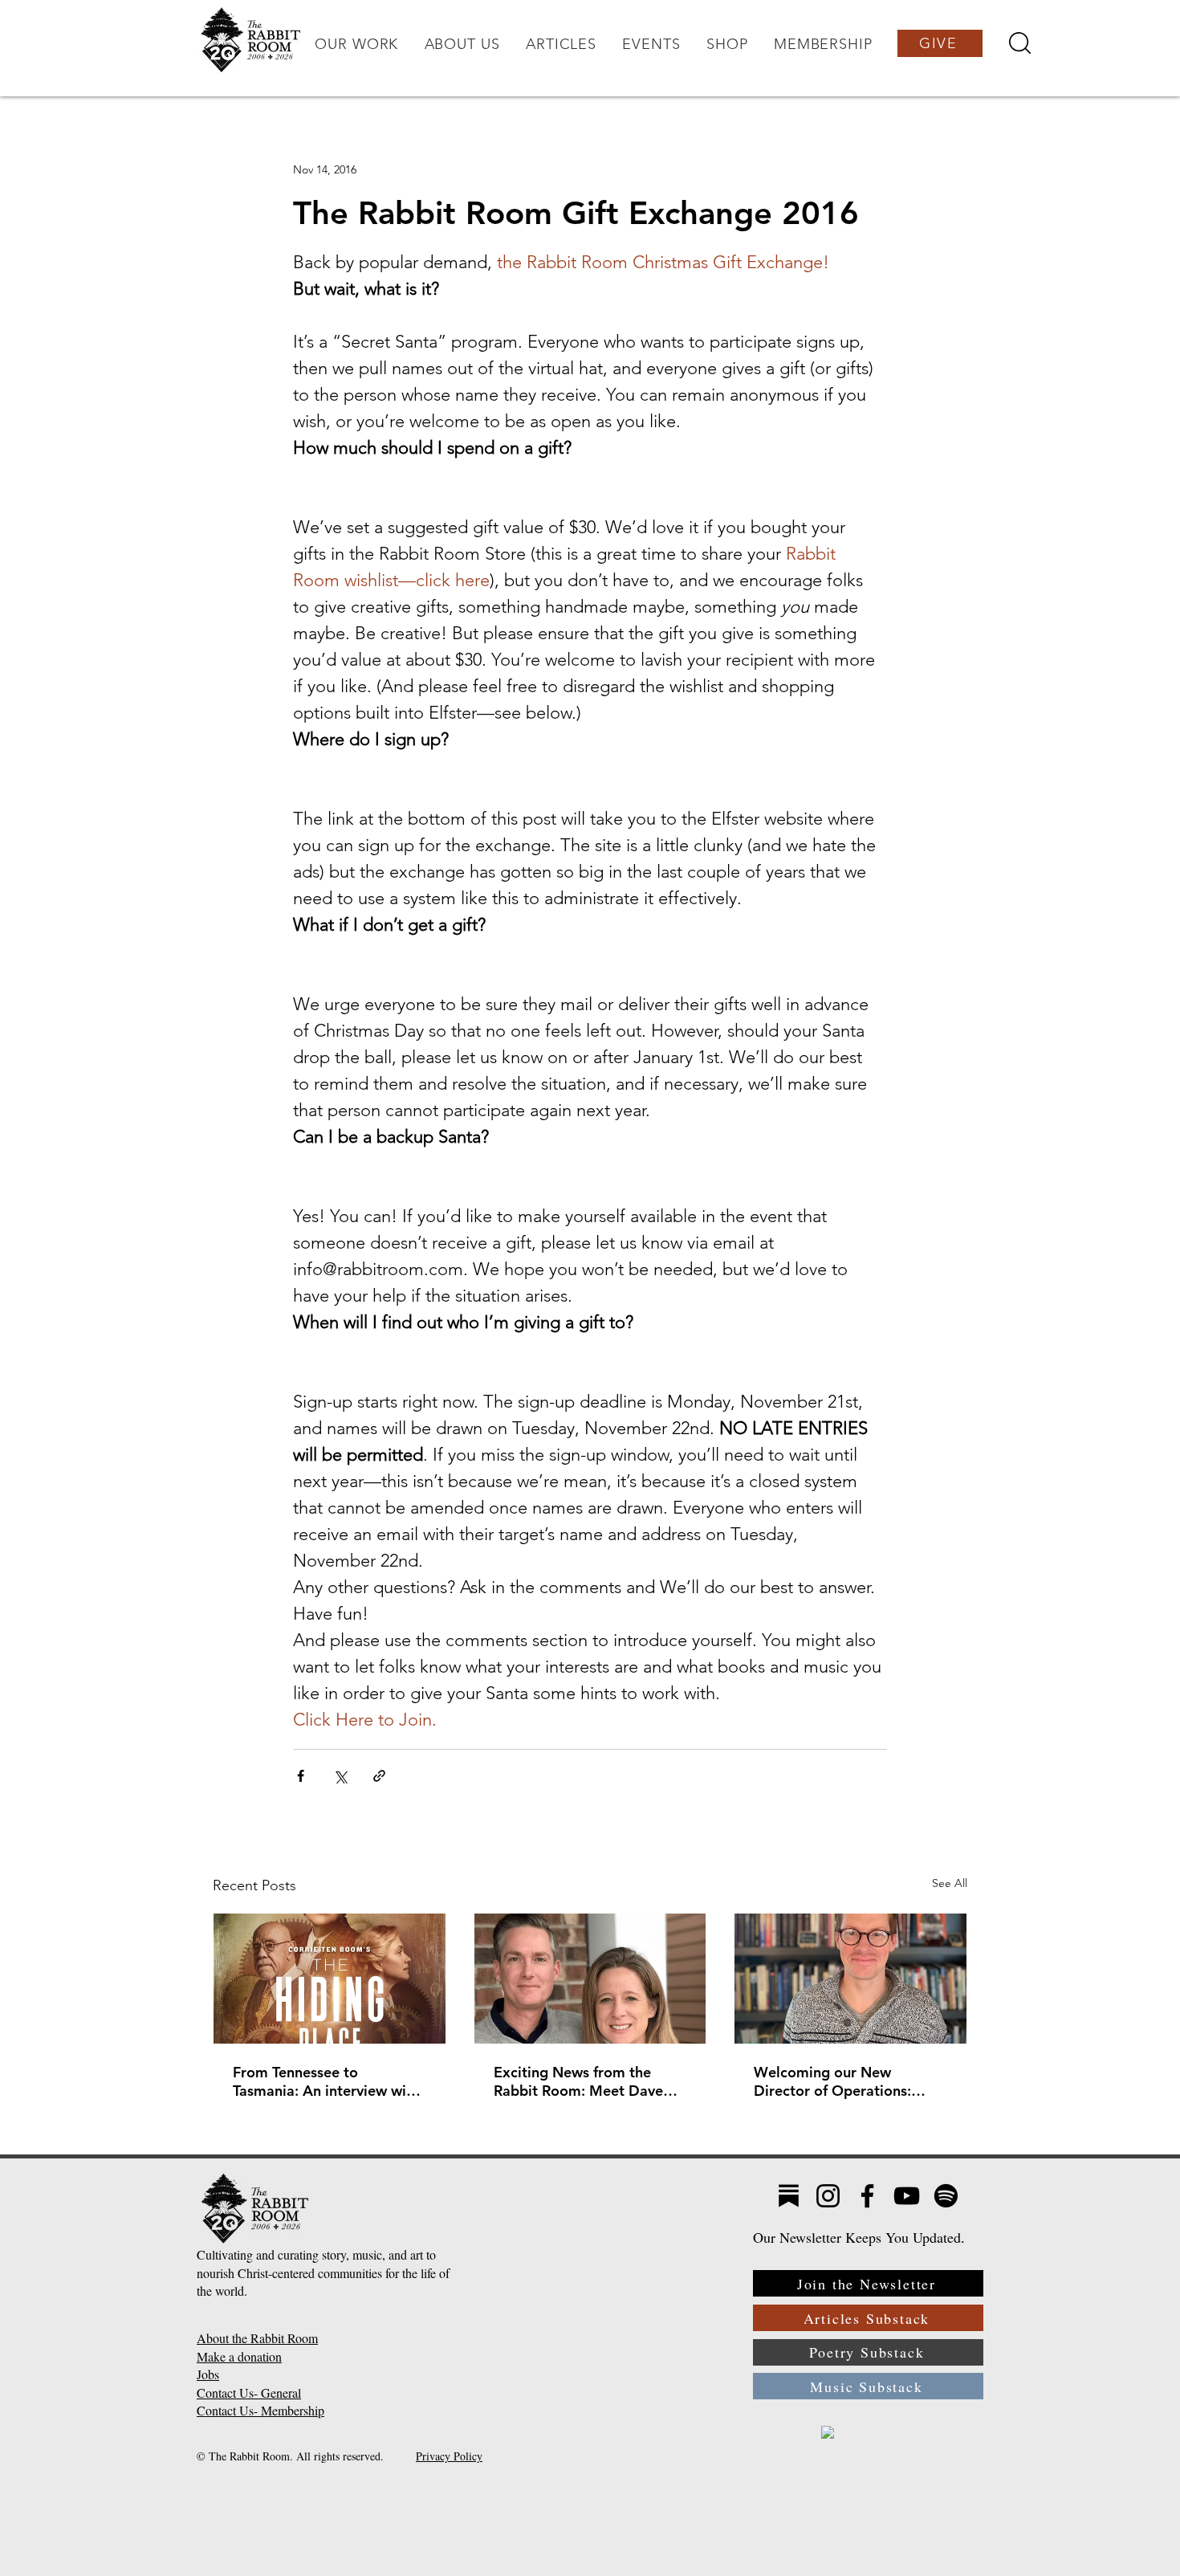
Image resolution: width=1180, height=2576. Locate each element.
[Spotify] (946, 2196)
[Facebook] (867, 2196)
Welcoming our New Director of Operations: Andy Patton (832, 2081)
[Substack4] (789, 2196)
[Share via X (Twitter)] (340, 1776)
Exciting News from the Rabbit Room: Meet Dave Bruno (578, 2081)
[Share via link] (379, 1776)
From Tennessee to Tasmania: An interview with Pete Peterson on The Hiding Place (328, 2081)
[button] (356, 44)
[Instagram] (828, 2196)
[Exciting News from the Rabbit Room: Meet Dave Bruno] (590, 1979)
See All (950, 1883)
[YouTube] (907, 2196)
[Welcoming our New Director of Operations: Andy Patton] (850, 1979)
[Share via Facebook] (301, 1776)
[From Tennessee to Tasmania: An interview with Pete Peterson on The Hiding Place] (330, 1979)
